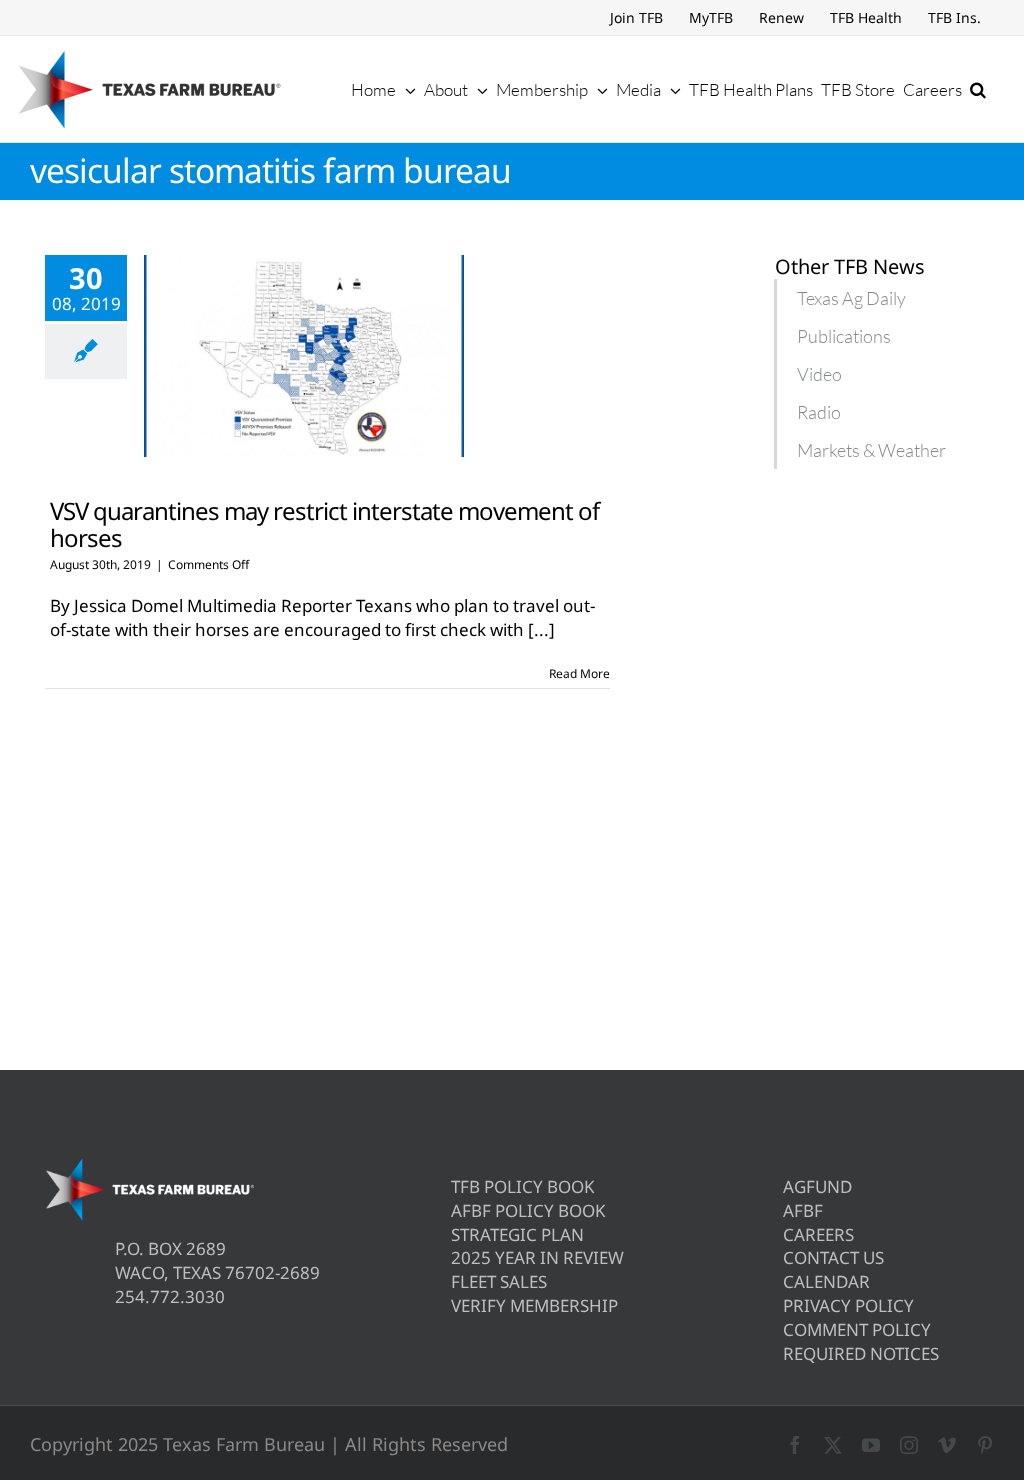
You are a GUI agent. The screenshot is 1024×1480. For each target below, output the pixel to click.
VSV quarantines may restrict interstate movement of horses (324, 524)
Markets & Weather (871, 450)
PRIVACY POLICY (848, 1305)
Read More (579, 673)
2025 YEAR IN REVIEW (537, 1257)
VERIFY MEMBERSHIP (534, 1305)
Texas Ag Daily (851, 298)
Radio (819, 412)
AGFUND (817, 1186)
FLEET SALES (499, 1281)
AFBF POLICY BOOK (528, 1210)
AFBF (803, 1210)
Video (819, 374)
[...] (541, 629)
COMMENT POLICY (857, 1329)
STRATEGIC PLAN (517, 1234)
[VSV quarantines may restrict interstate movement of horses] (304, 356)
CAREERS (818, 1234)
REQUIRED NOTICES (861, 1353)
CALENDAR (826, 1281)
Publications (844, 336)
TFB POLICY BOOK (523, 1186)
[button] (978, 89)
